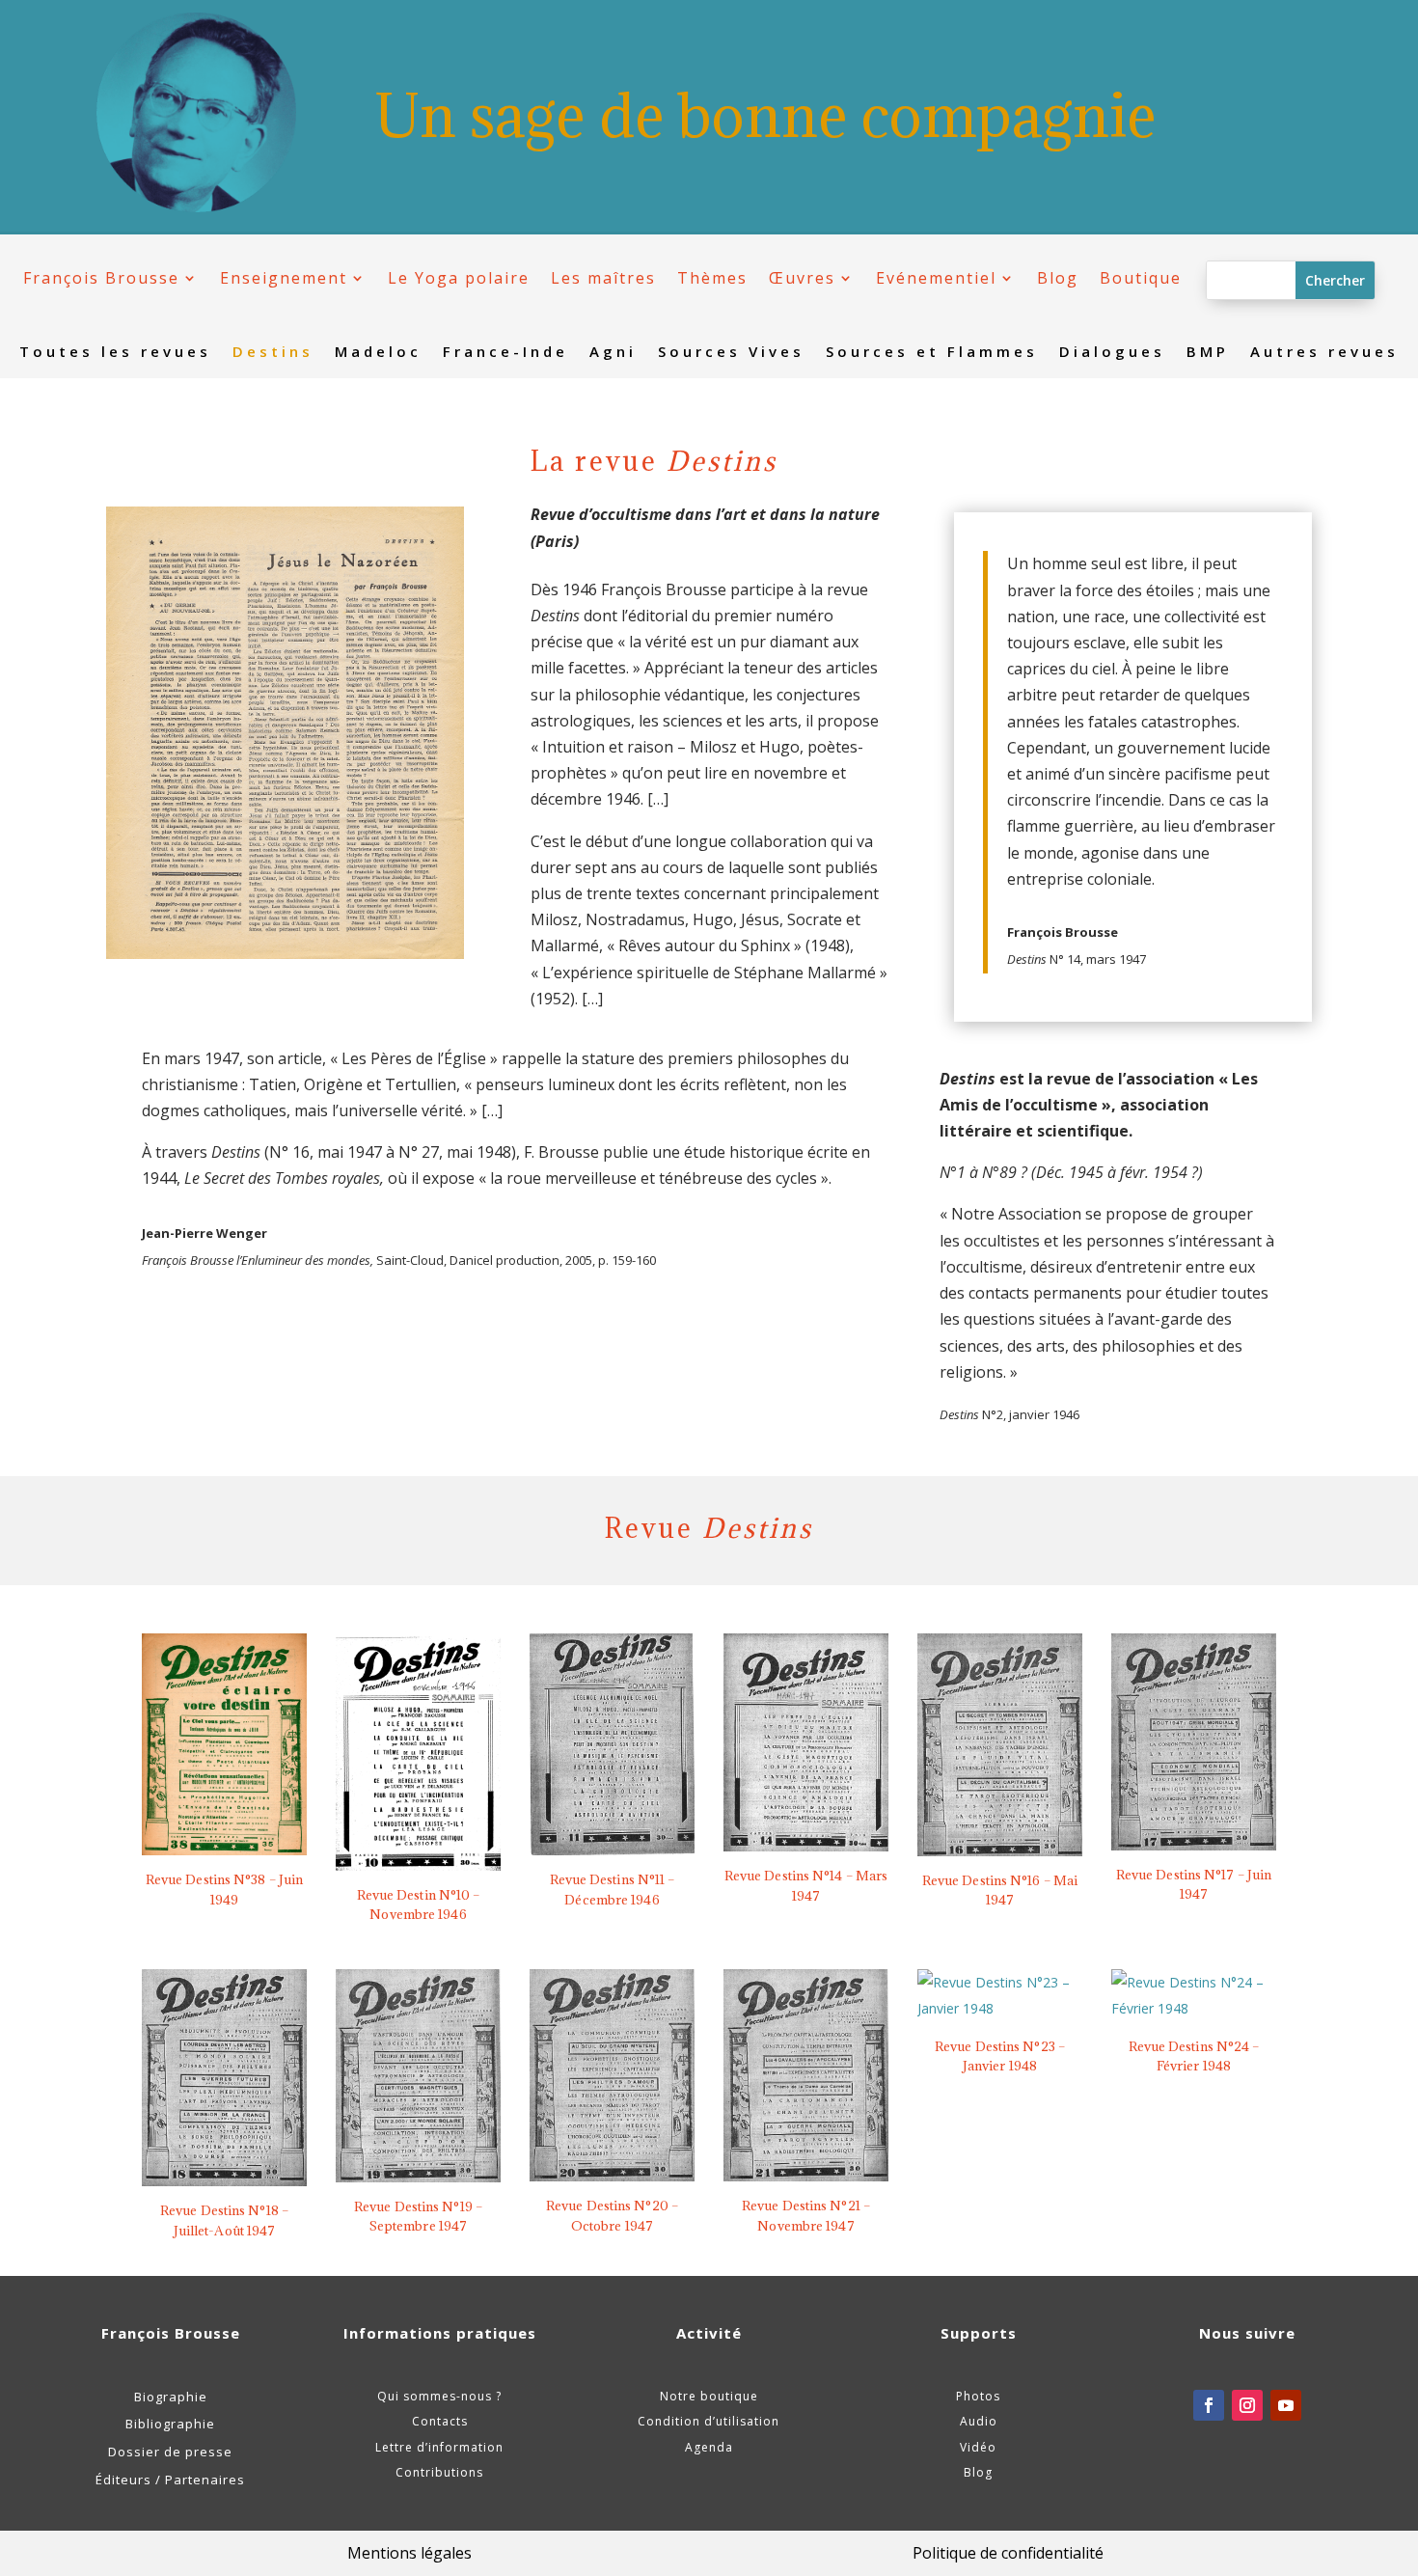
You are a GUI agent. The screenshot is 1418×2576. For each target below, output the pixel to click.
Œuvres (802, 278)
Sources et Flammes (932, 353)
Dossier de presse (170, 2452)
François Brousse (101, 278)
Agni (613, 353)
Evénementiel (936, 278)
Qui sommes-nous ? (439, 2396)
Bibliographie (170, 2424)
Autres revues (1324, 353)
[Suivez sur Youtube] (1286, 2405)
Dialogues (1112, 353)
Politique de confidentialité (1008, 2553)
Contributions (439, 2472)
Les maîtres (603, 278)
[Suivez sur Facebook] (1209, 2405)
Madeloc (378, 353)
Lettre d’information (439, 2447)
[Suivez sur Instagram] (1247, 2405)
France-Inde (505, 353)
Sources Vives (731, 353)
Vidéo (978, 2447)
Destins (273, 353)
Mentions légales (409, 2553)
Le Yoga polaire (459, 278)
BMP (1208, 353)
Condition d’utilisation (709, 2421)
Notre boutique (709, 2396)
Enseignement (284, 278)
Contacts (440, 2421)
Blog (1058, 278)
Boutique (1141, 278)
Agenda (709, 2447)
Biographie (171, 2397)
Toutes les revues (115, 353)
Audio (979, 2421)
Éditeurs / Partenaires (170, 2480)
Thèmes (712, 278)
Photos (978, 2396)
